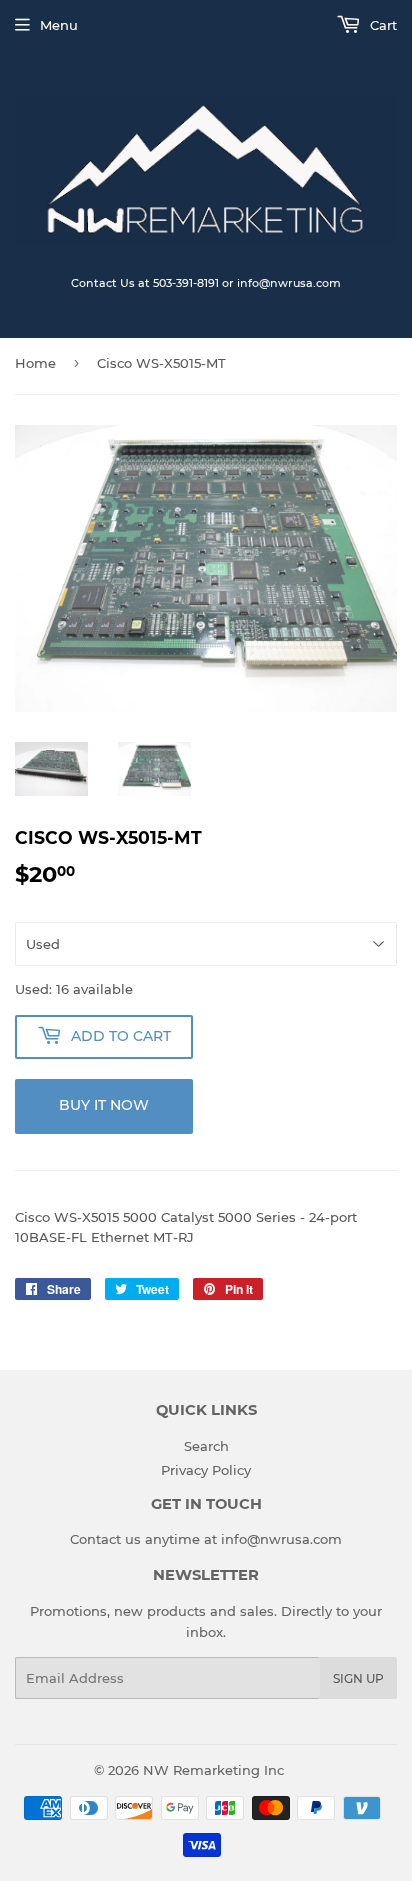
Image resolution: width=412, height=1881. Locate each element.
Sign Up (358, 1678)
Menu (59, 25)
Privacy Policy (206, 1470)
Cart (381, 25)
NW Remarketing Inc (213, 1770)
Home (35, 363)
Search (206, 1446)
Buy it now (104, 1105)
